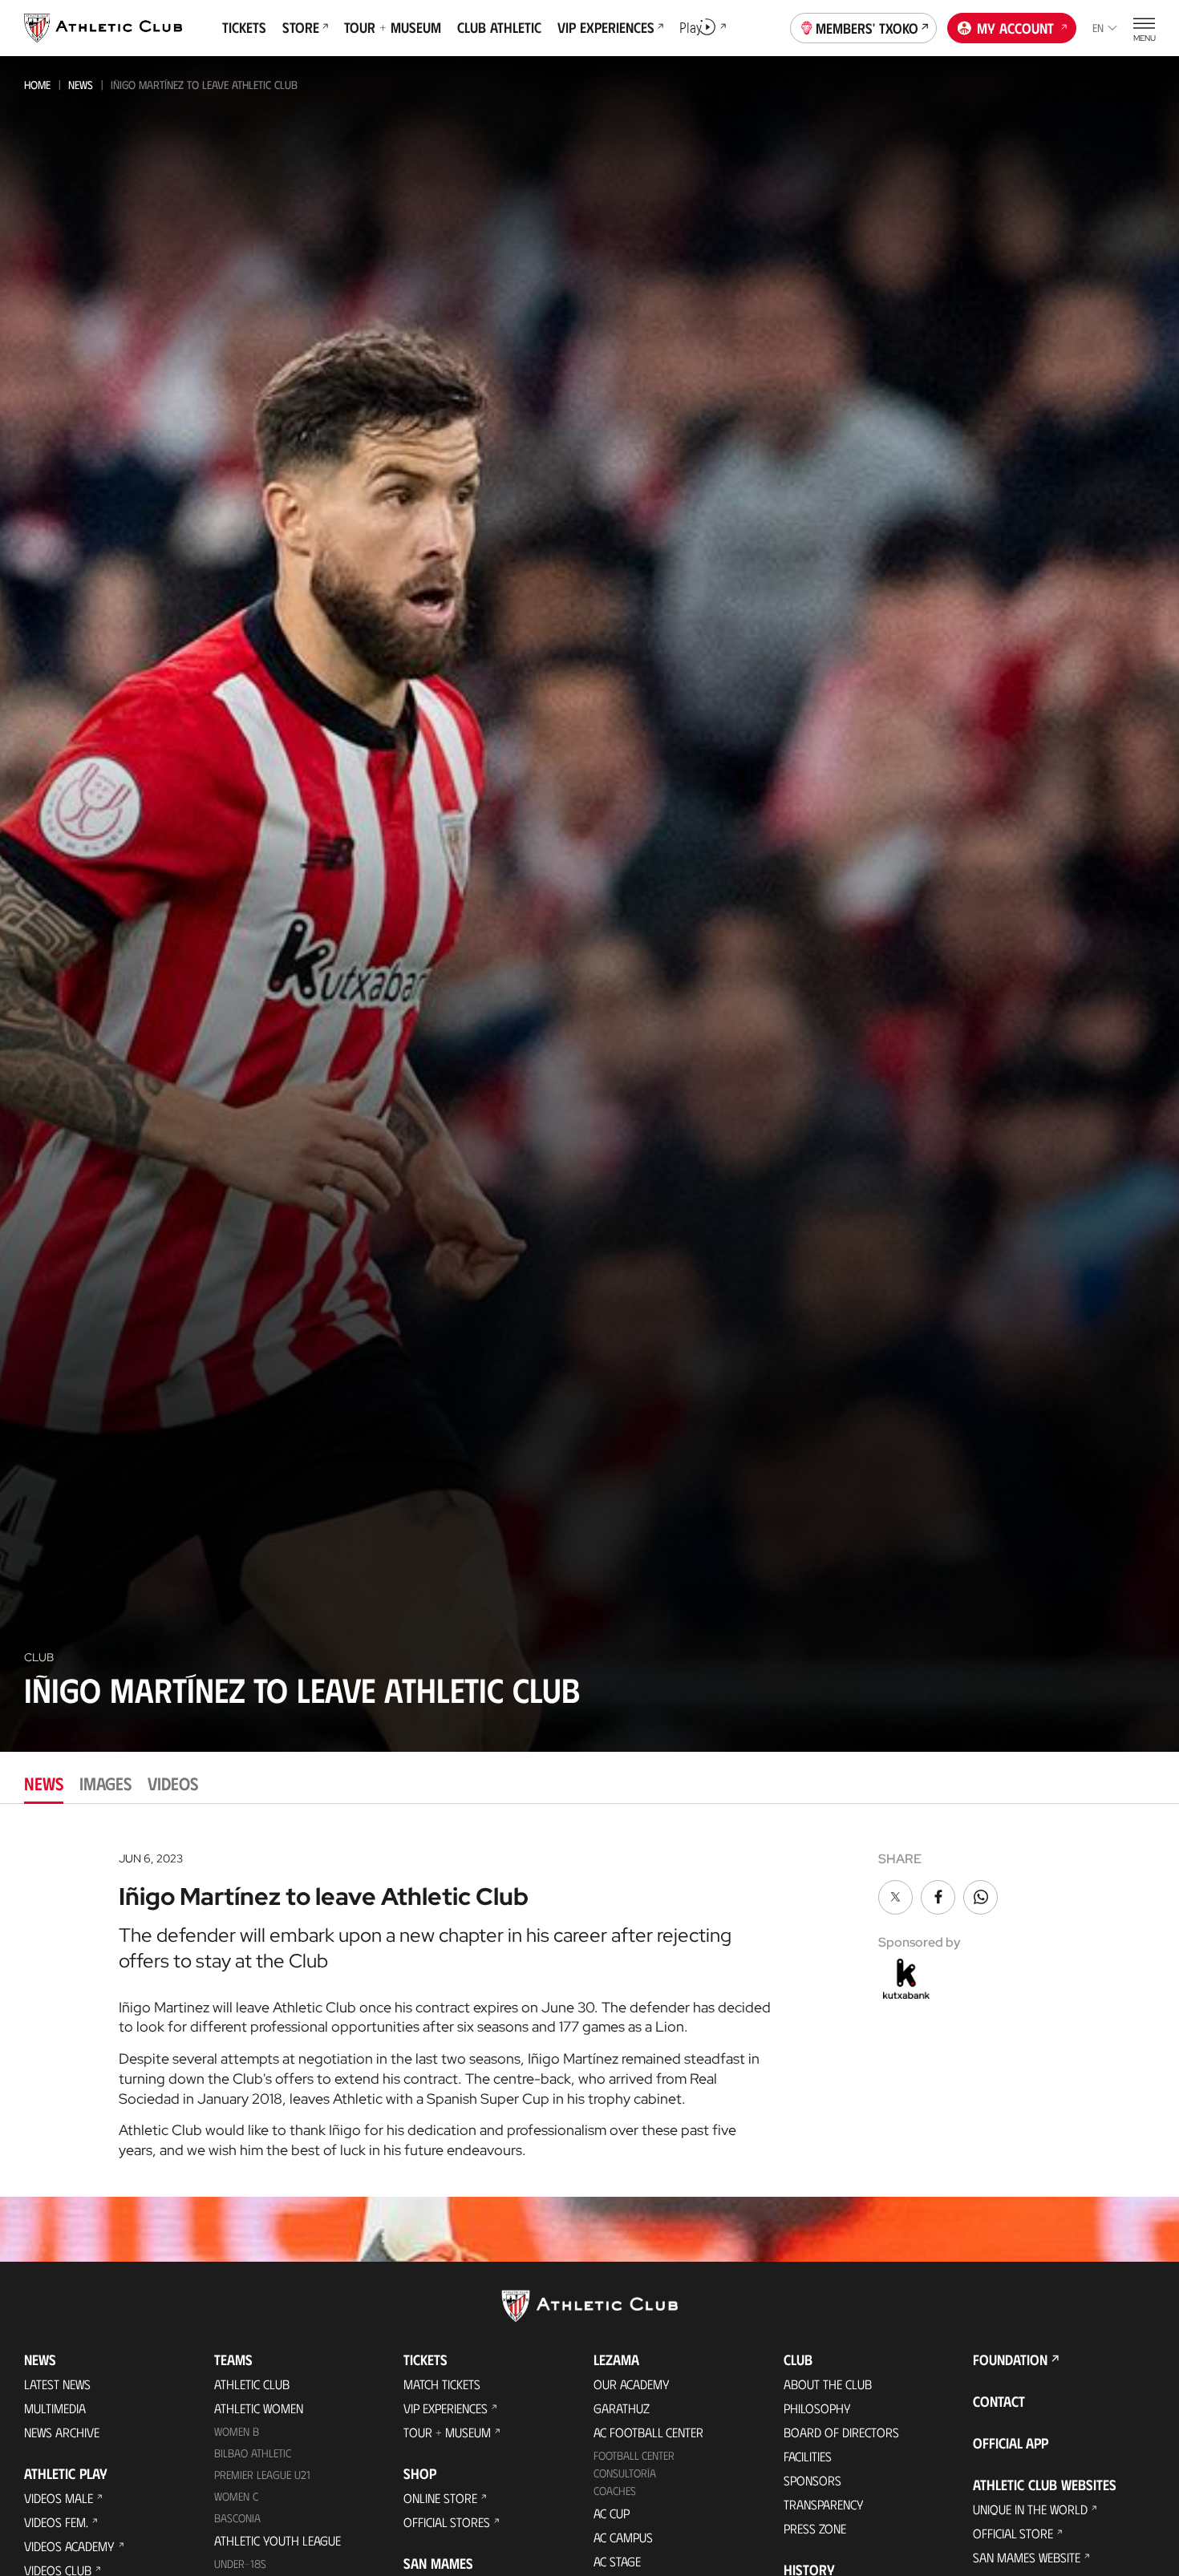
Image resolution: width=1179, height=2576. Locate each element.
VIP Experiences (446, 2408)
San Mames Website (1027, 2557)
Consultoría (625, 2473)
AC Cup (612, 2513)
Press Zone (815, 2528)
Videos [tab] (173, 1783)
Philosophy (817, 2408)
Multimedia (55, 2408)
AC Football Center (648, 2432)
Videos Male (59, 2498)
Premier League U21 (262, 2475)
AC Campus (623, 2537)
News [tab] (44, 1783)
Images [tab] (105, 1783)
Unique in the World (1030, 2509)
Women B (237, 2431)
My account (1015, 28)
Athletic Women (259, 2408)
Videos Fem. (56, 2522)
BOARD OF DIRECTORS (841, 2432)
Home (37, 85)
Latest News (57, 2384)
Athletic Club (252, 2384)
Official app (1011, 2443)
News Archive (62, 2432)
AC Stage (617, 2561)
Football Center (634, 2455)
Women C (236, 2496)
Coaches (615, 2491)
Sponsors (812, 2480)
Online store (440, 2498)
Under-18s (240, 2564)
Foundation (1010, 2360)
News (81, 85)
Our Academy (632, 2384)
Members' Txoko (867, 28)
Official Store (1013, 2533)
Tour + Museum (447, 2432)
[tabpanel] (589, 2000)
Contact (999, 2401)
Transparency (824, 2504)
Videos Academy (69, 2546)
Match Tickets (442, 2384)
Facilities (808, 2456)
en (1098, 28)
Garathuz (622, 2408)
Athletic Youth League (278, 2540)
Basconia (237, 2518)
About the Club (828, 2384)
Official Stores (447, 2522)
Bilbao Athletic (253, 2453)
